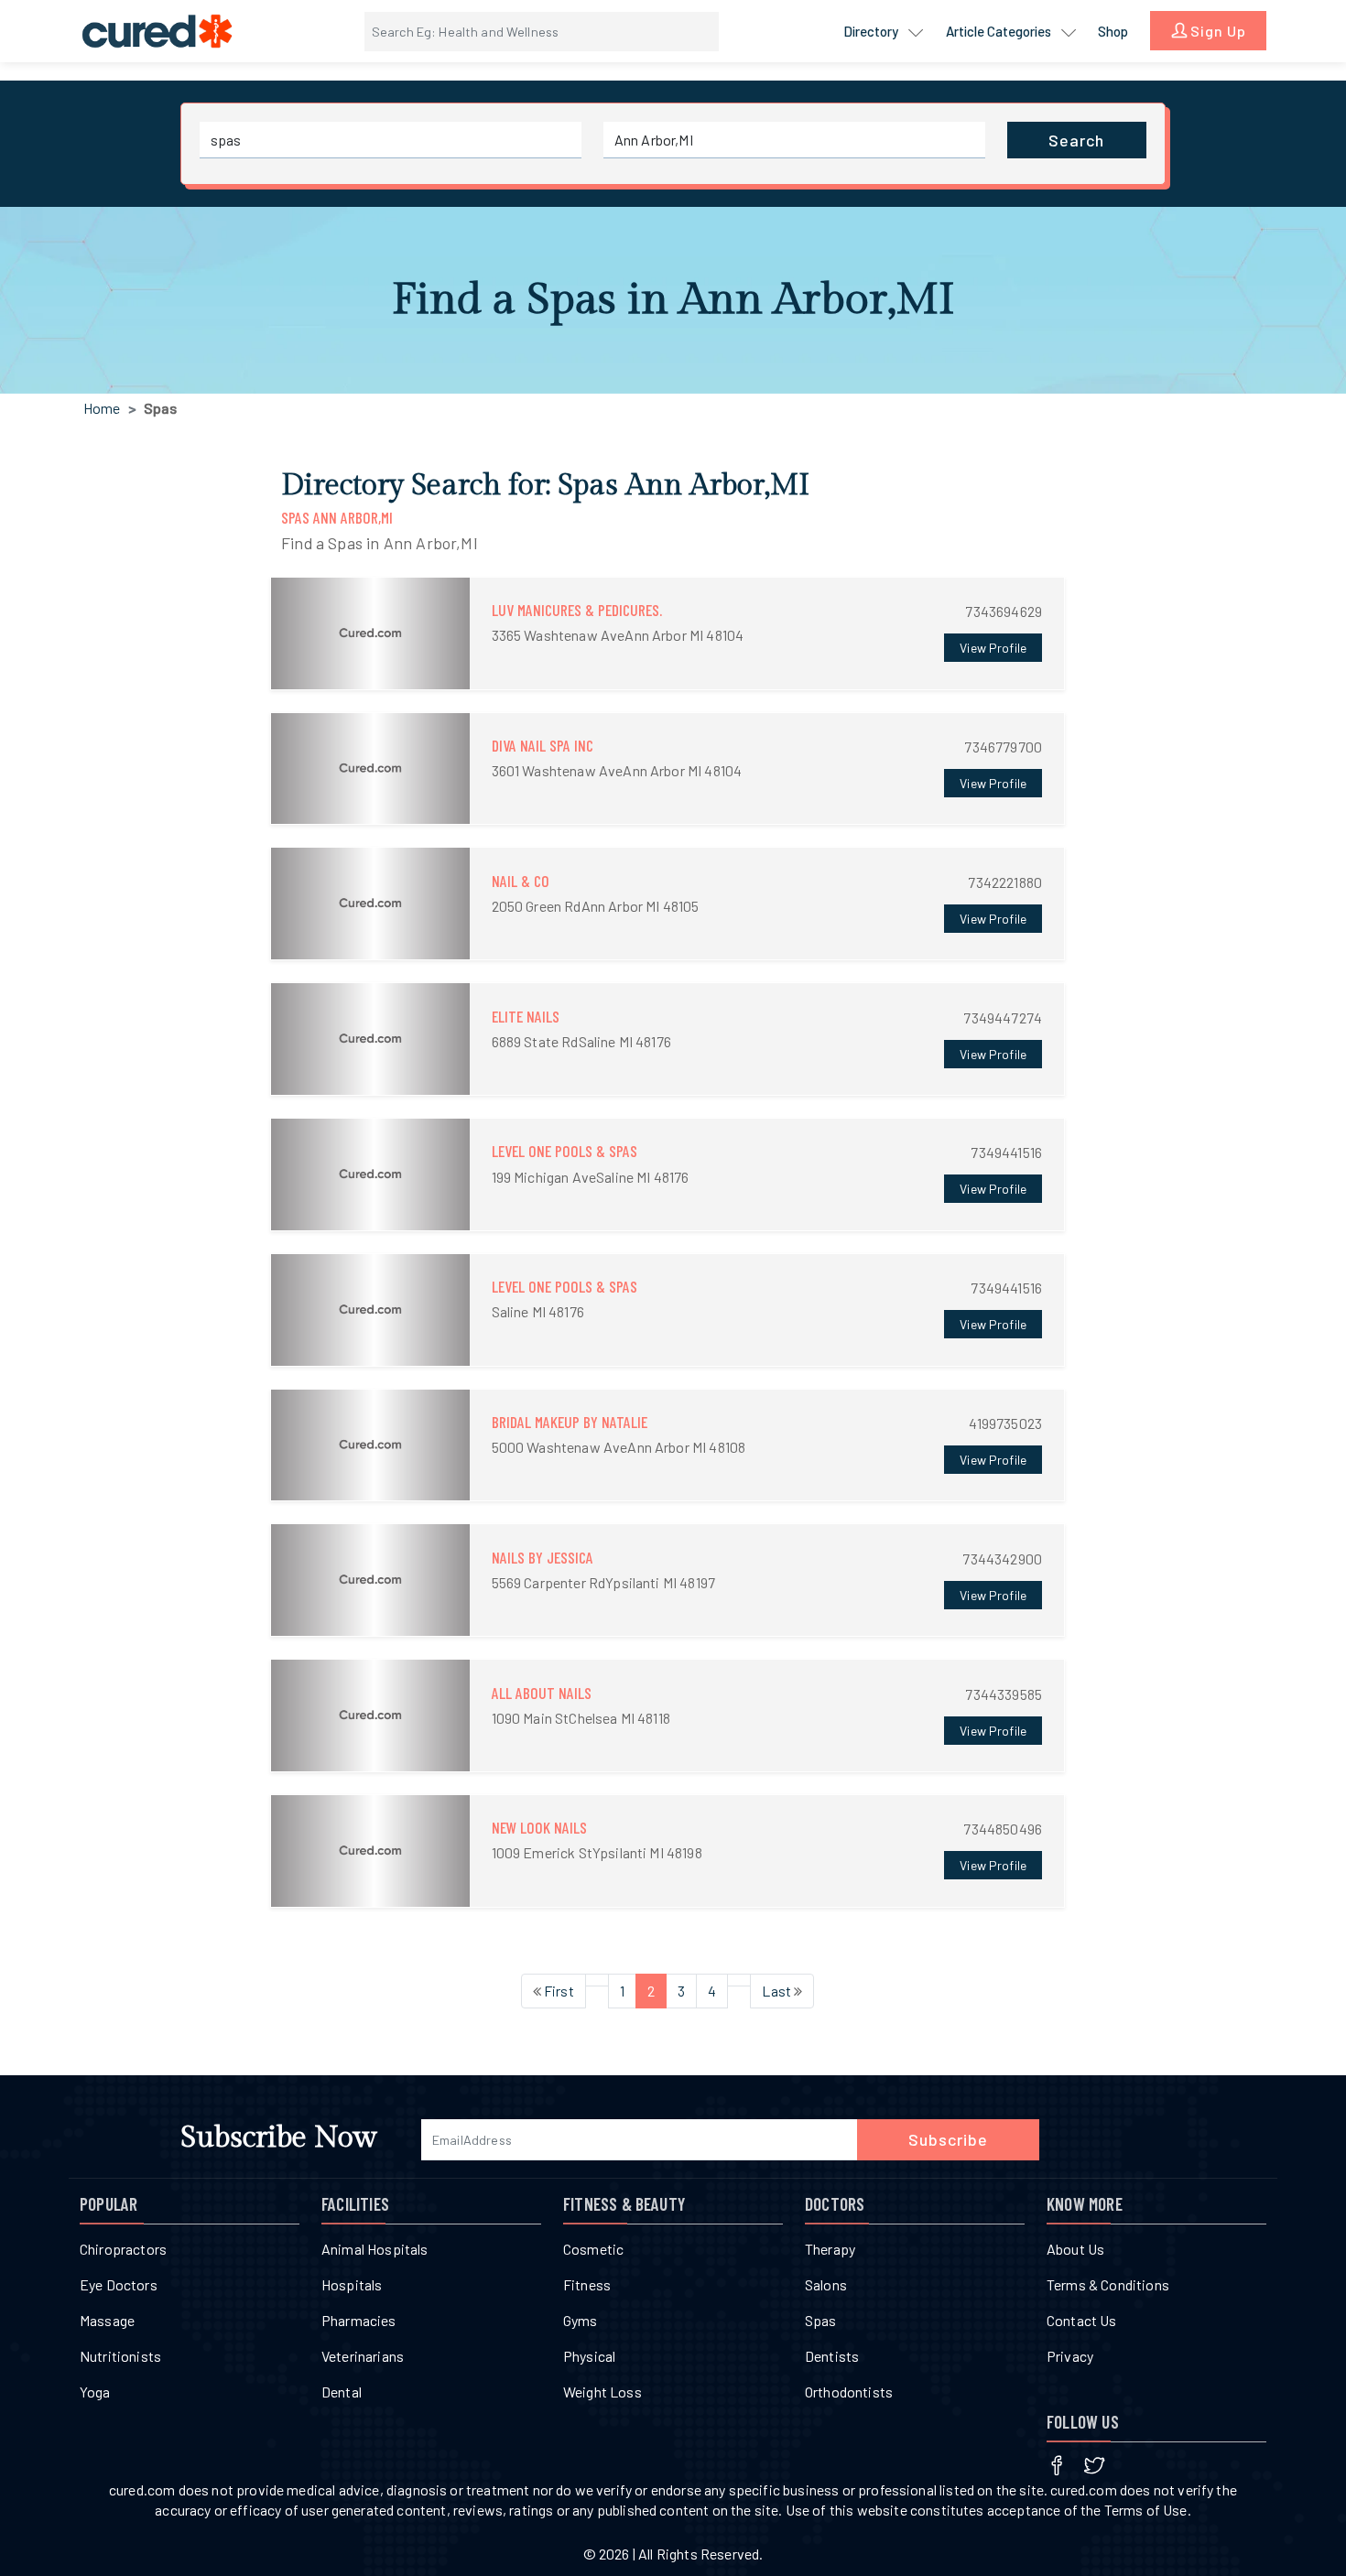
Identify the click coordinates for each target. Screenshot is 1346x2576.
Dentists (832, 2356)
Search (1076, 140)
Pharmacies (359, 2320)
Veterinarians (363, 2356)
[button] (668, 633)
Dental (342, 2392)
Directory (872, 31)
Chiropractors (123, 2249)
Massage (107, 2320)
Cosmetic (593, 2249)
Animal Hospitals (375, 2249)
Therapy (830, 2249)
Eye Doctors (119, 2284)
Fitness (587, 2284)
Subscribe (948, 2139)
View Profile (993, 648)
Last (778, 1991)
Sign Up (1216, 31)
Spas (821, 2320)
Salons (826, 2284)
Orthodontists (849, 2392)
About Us (1075, 2249)
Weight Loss (602, 2392)
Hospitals (352, 2284)
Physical (589, 2356)
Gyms (581, 2320)
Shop (1113, 31)
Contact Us (1082, 2320)
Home (102, 408)
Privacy (1070, 2356)
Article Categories (1000, 31)
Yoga (95, 2392)
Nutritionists (120, 2356)
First (558, 1991)
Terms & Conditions (1108, 2284)
